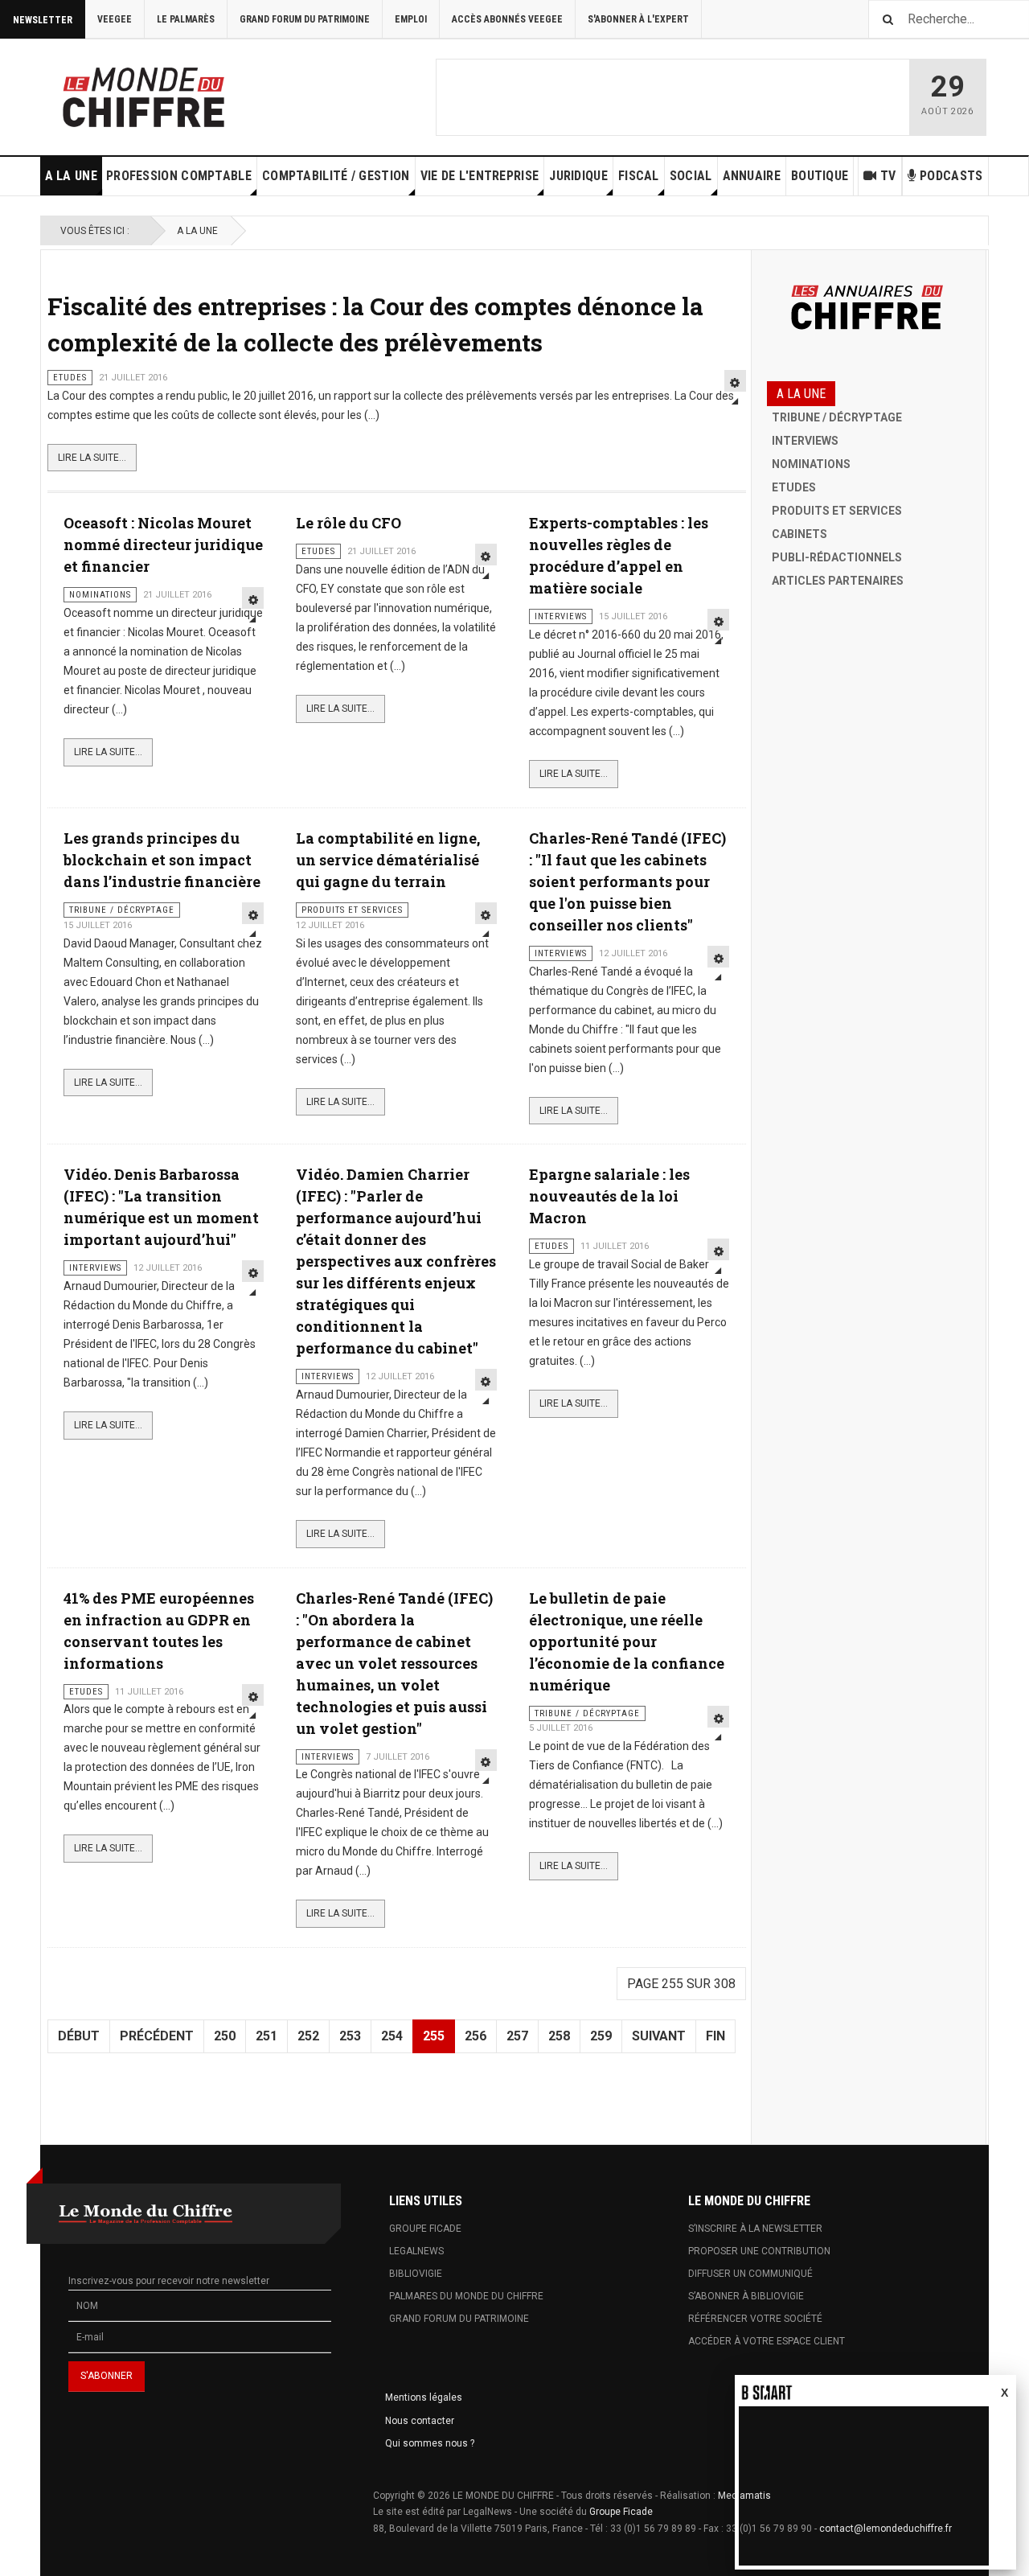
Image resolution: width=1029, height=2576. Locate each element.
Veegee (115, 19)
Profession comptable (179, 176)
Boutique (820, 176)
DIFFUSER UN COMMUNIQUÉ (750, 2274)
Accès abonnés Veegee (507, 19)
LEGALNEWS (416, 2251)
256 (476, 2036)
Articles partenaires (838, 581)
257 (517, 2036)
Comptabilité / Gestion (336, 176)
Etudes (794, 487)
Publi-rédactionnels (837, 557)
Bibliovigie (416, 2274)
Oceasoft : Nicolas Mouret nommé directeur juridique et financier (163, 544)
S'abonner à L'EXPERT (638, 19)
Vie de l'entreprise (480, 176)
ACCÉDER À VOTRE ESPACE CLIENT (767, 2341)
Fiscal (639, 176)
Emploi (411, 19)
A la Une (71, 176)
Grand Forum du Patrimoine (305, 19)
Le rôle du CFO (348, 523)
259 (601, 2036)
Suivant (659, 2036)
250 (225, 2036)
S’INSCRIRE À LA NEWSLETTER (755, 2229)
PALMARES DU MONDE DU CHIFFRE (466, 2296)
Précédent (157, 2036)
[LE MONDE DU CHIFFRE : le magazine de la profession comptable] (203, 93)
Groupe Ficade (621, 2512)
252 (308, 2036)
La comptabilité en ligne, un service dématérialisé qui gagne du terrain (388, 860)
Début (79, 2036)
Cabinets (799, 534)
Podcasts (951, 176)
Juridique (578, 176)
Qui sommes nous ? (430, 2443)
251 (266, 2036)
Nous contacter (420, 2421)
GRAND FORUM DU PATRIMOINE (459, 2319)
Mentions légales (424, 2397)
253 (350, 2036)
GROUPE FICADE (425, 2229)
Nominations (811, 464)
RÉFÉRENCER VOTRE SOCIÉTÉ (755, 2319)
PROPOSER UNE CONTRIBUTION (759, 2251)
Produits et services (837, 511)
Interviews (805, 441)
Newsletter (43, 20)
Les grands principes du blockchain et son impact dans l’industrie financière (162, 860)
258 (559, 2036)
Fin (715, 2036)
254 (392, 2036)
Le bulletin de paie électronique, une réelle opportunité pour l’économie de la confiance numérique (627, 1641)
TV (888, 176)
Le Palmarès (186, 19)
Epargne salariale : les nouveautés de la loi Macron (609, 1196)
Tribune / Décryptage (837, 417)
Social (691, 176)
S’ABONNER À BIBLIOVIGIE (746, 2296)
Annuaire (752, 176)
